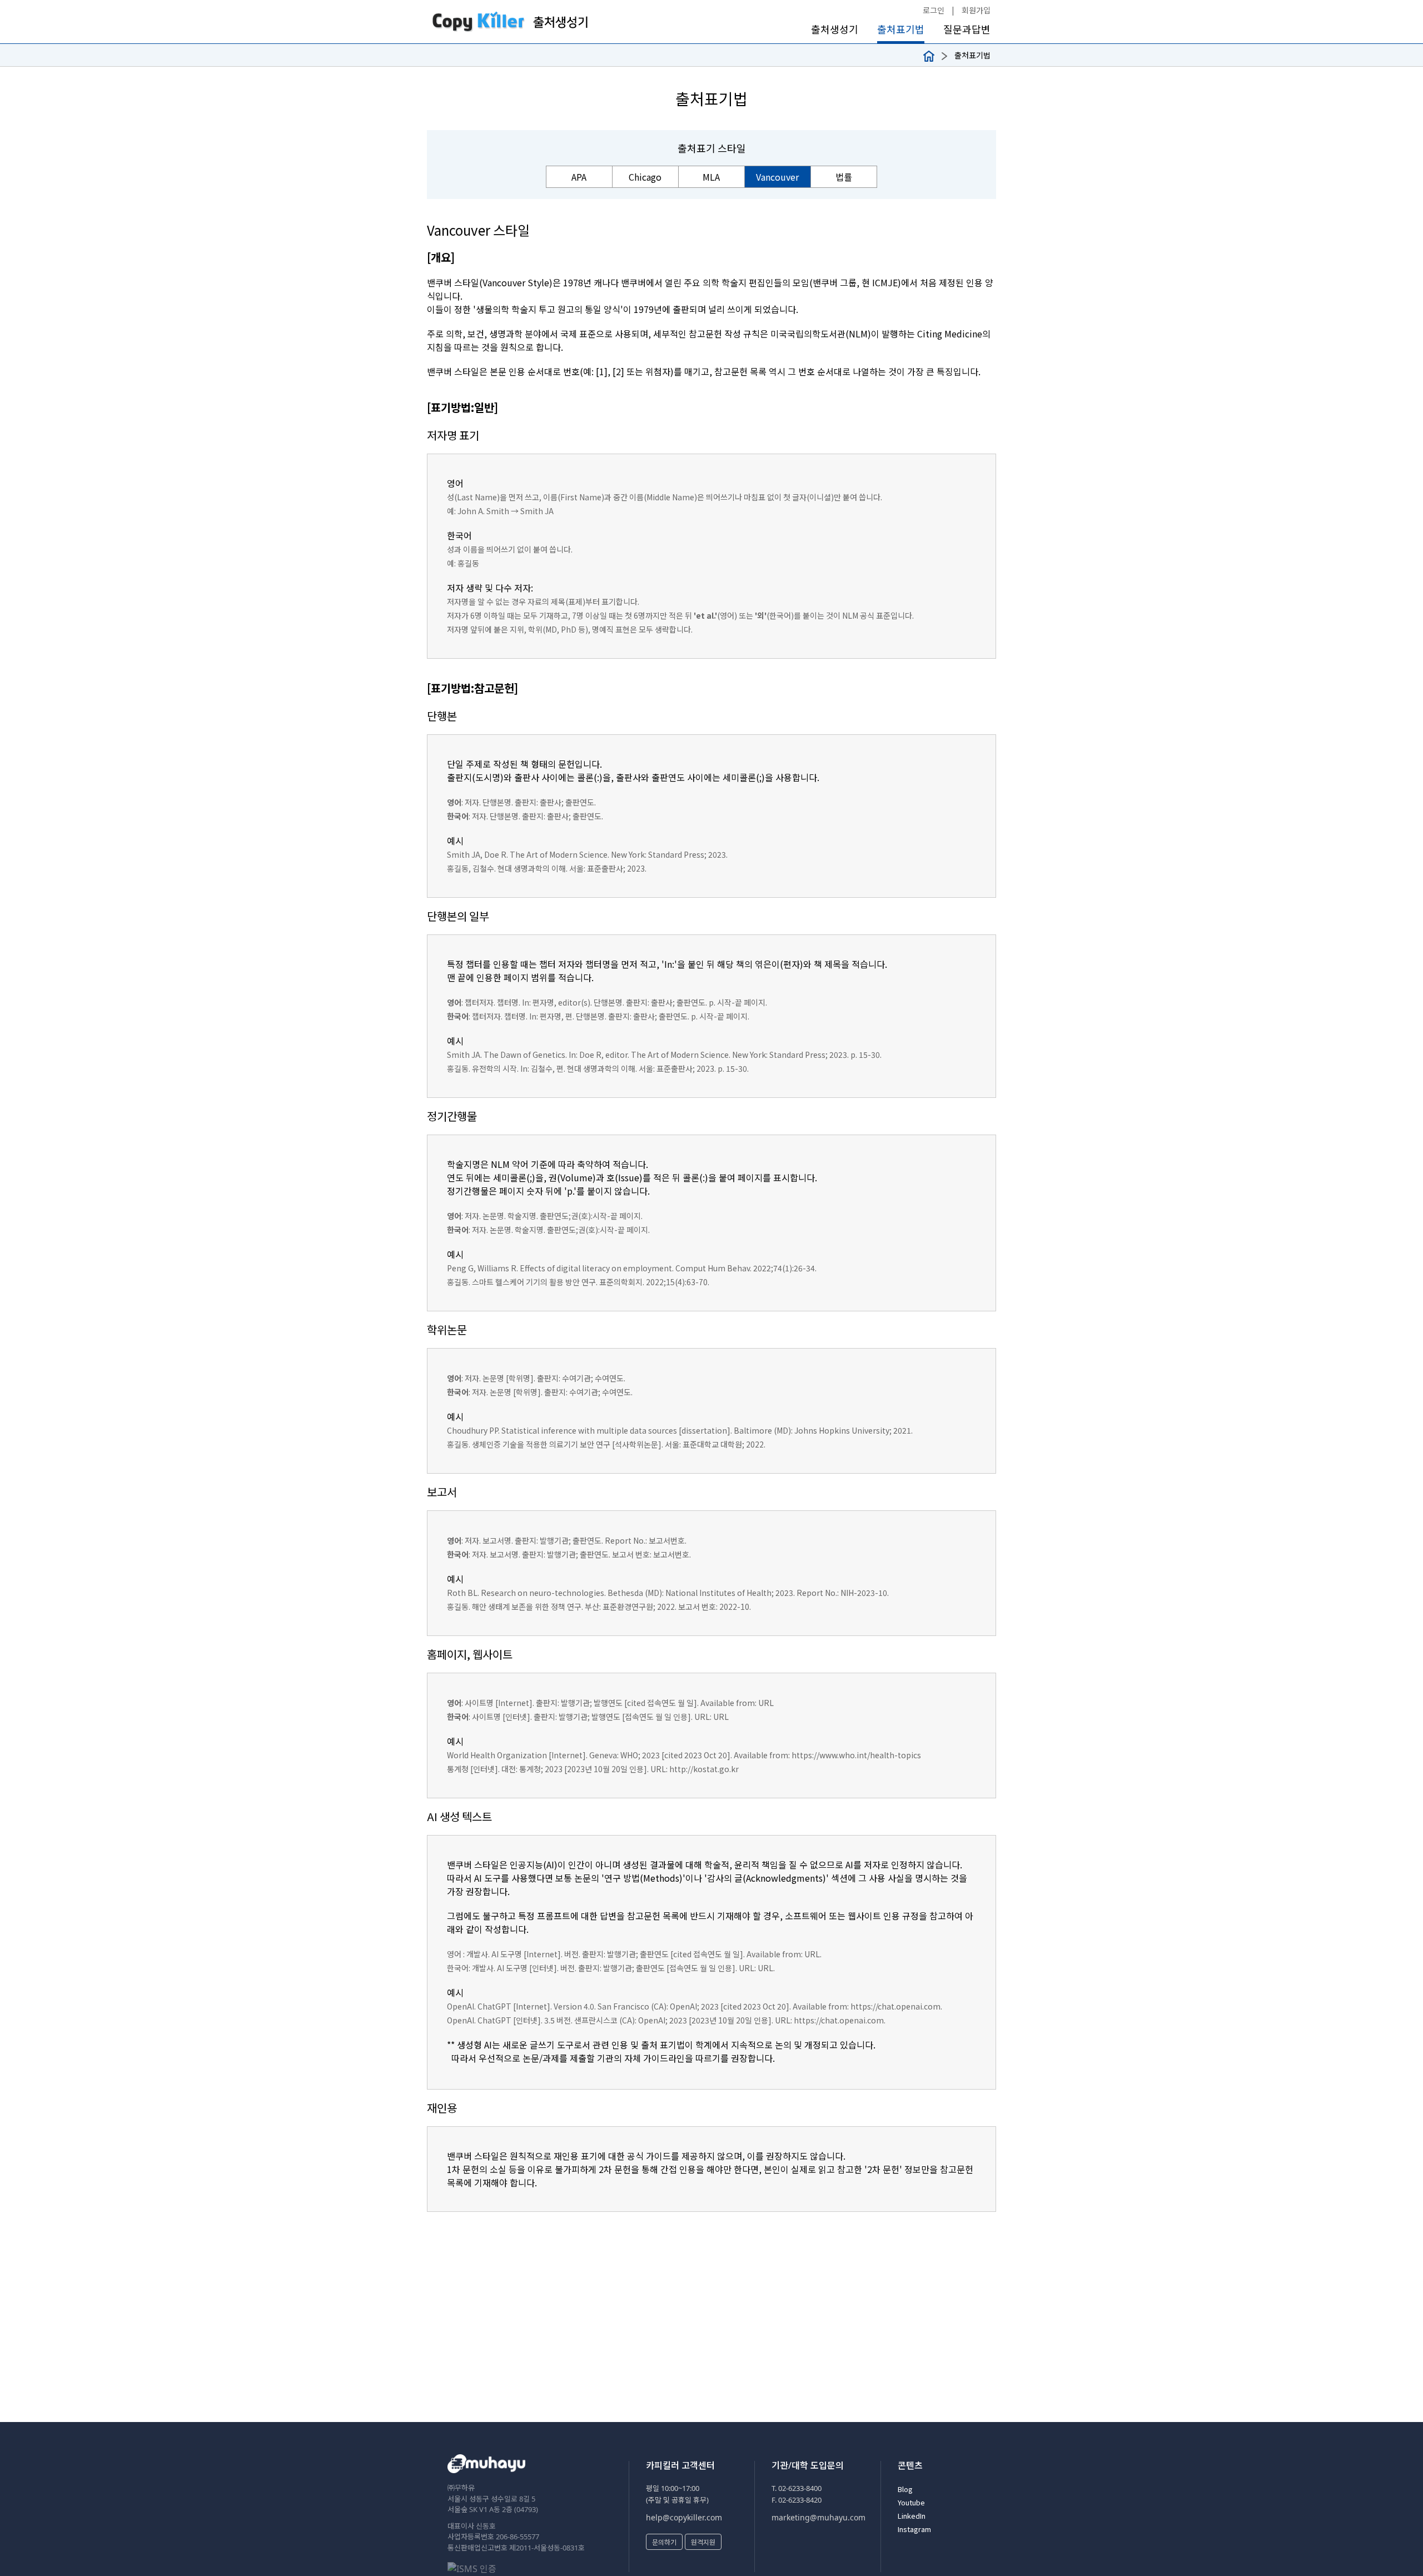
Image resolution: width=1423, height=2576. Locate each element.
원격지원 (703, 2542)
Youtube (911, 2502)
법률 (844, 177)
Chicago (645, 177)
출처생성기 (835, 29)
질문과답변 (967, 29)
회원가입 (976, 10)
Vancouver (777, 177)
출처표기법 (901, 29)
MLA (711, 177)
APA (579, 177)
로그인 (934, 10)
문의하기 (664, 2542)
